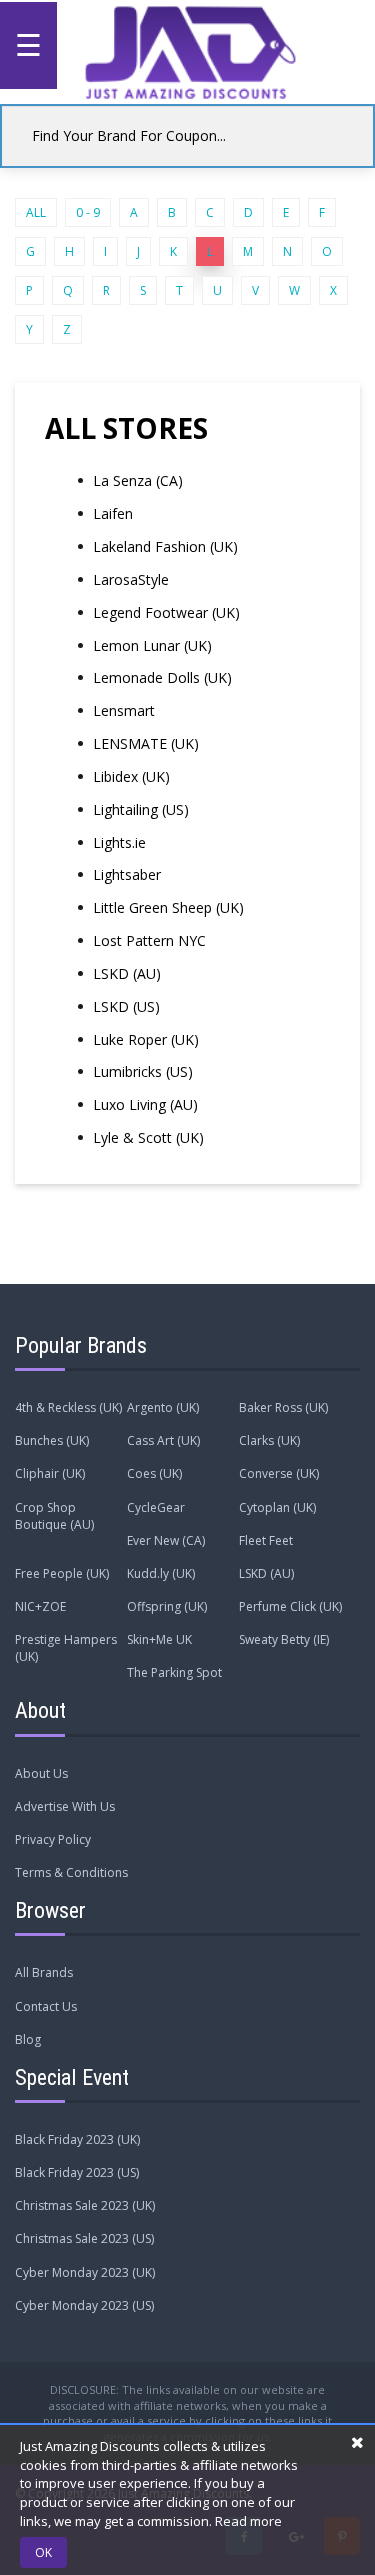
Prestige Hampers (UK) (66, 1648)
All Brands (44, 1972)
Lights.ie (119, 842)
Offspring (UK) (167, 1606)
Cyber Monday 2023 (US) (84, 2305)
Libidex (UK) (131, 776)
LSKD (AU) (127, 973)
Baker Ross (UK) (283, 1407)
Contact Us (46, 2006)
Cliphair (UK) (50, 1473)
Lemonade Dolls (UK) (162, 677)
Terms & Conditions (71, 1872)
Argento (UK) (163, 1407)
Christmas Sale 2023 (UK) (85, 2205)
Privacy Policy (53, 1839)
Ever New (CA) (166, 1540)
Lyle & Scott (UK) (148, 1137)
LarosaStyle (131, 579)
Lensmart (124, 710)
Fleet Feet (266, 1540)
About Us (41, 1773)
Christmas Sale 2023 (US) (84, 2238)
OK (43, 2552)
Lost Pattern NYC (149, 940)
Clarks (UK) (269, 1440)
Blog (28, 2039)
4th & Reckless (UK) (68, 1407)
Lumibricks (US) (143, 1071)
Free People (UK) (62, 1573)
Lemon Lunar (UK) (152, 645)
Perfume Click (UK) (290, 1606)
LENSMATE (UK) (146, 743)
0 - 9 (88, 212)
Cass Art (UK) (163, 1440)
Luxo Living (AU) (145, 1104)
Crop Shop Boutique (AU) (54, 1516)
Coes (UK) (154, 1473)
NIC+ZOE (40, 1606)
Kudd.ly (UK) (161, 1573)
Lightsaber (127, 874)
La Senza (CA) (138, 480)
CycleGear (156, 1507)
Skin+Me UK (159, 1639)
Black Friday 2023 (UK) (77, 2139)
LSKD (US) (126, 1006)
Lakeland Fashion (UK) (165, 546)
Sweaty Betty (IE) (284, 1639)
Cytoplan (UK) (277, 1507)
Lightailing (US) (141, 809)
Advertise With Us (65, 1806)
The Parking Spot (174, 1672)
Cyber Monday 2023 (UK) (85, 2272)
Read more (248, 2521)
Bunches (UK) (52, 1440)
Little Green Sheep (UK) (168, 907)
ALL (36, 212)
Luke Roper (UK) (146, 1039)
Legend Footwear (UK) (166, 612)
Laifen (113, 513)
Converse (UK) (279, 1473)
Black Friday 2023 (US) (77, 2172)
